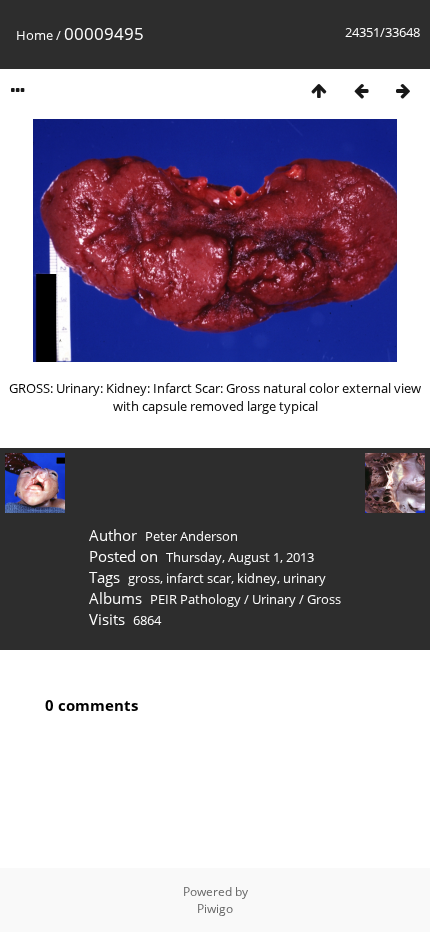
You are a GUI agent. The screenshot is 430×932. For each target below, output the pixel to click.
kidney (257, 578)
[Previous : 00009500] (361, 90)
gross (144, 578)
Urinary (274, 599)
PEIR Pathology (195, 599)
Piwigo (215, 908)
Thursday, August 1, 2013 (240, 557)
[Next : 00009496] (403, 90)
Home (34, 35)
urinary (304, 578)
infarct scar (198, 578)
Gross (324, 599)
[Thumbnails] (319, 90)
